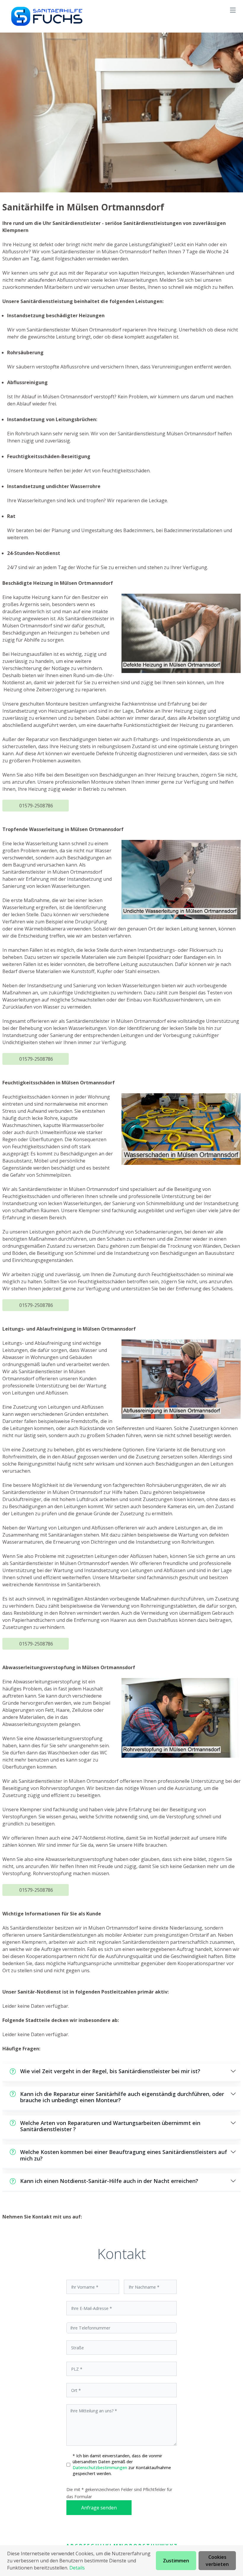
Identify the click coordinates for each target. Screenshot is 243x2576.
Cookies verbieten (217, 2561)
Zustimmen (176, 2561)
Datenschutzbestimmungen (100, 2468)
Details (77, 2568)
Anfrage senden (99, 2508)
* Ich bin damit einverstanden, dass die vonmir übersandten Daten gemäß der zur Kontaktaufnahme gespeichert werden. (122, 2465)
